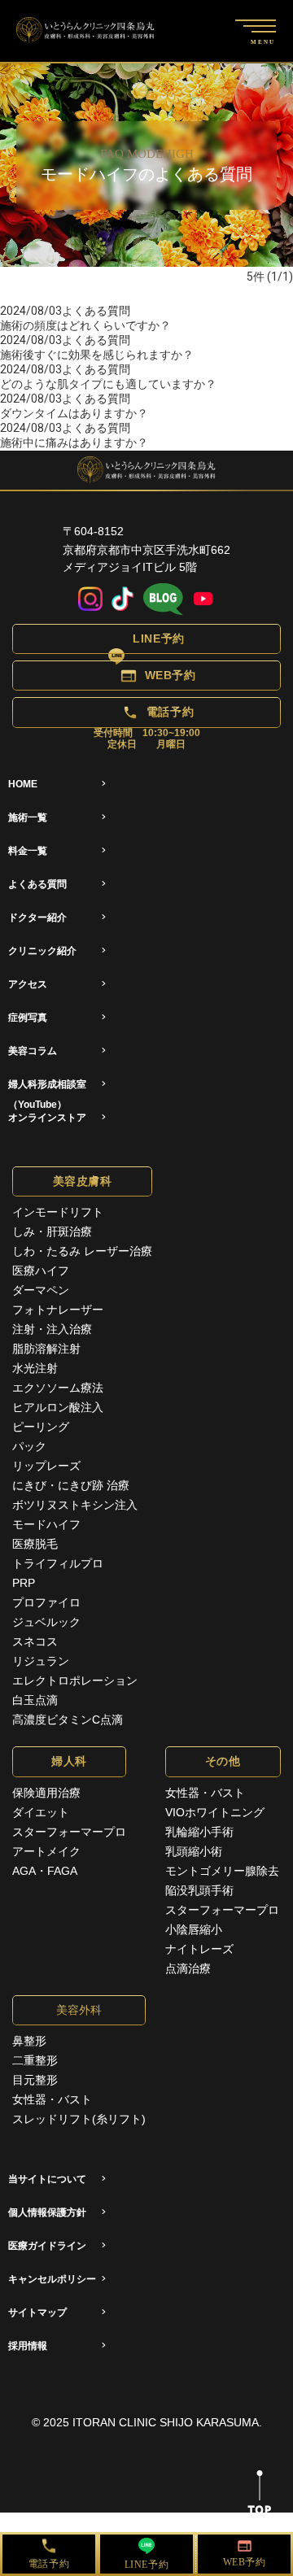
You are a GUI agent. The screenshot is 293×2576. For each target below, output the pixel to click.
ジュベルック (46, 1622)
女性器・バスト (205, 1793)
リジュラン (41, 1661)
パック (29, 1446)
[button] (146, 639)
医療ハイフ (41, 1271)
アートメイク (46, 1851)
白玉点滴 (35, 1700)
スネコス (35, 1641)
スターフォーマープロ (69, 1832)
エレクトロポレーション (75, 1680)
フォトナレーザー (58, 1310)
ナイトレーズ (199, 1949)
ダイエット (41, 1812)
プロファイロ (46, 1602)
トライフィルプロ (58, 1563)
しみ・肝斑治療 (52, 1231)
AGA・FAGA (45, 1871)
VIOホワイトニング (215, 1812)
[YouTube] (203, 599)
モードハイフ (46, 1524)
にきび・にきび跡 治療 (71, 1485)
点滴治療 (188, 1968)
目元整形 (35, 2080)
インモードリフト (58, 1212)
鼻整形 (29, 2041)
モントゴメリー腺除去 (222, 1871)
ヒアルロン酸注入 (58, 1407)
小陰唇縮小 (194, 1929)
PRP (24, 1583)
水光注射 (35, 1368)
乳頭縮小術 (194, 1851)
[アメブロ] (163, 600)
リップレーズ (46, 1466)
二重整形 (35, 2060)
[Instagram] (90, 599)
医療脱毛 (35, 1544)
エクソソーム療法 (58, 1388)
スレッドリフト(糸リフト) (79, 2119)
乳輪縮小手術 (199, 1832)
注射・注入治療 (52, 1329)
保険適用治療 (46, 1793)
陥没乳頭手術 (199, 1890)
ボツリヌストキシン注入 (75, 1505)
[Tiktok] (123, 599)
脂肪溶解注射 (46, 1349)
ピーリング (41, 1427)
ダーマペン (41, 1290)
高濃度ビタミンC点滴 (68, 1720)
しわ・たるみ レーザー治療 (82, 1251)
